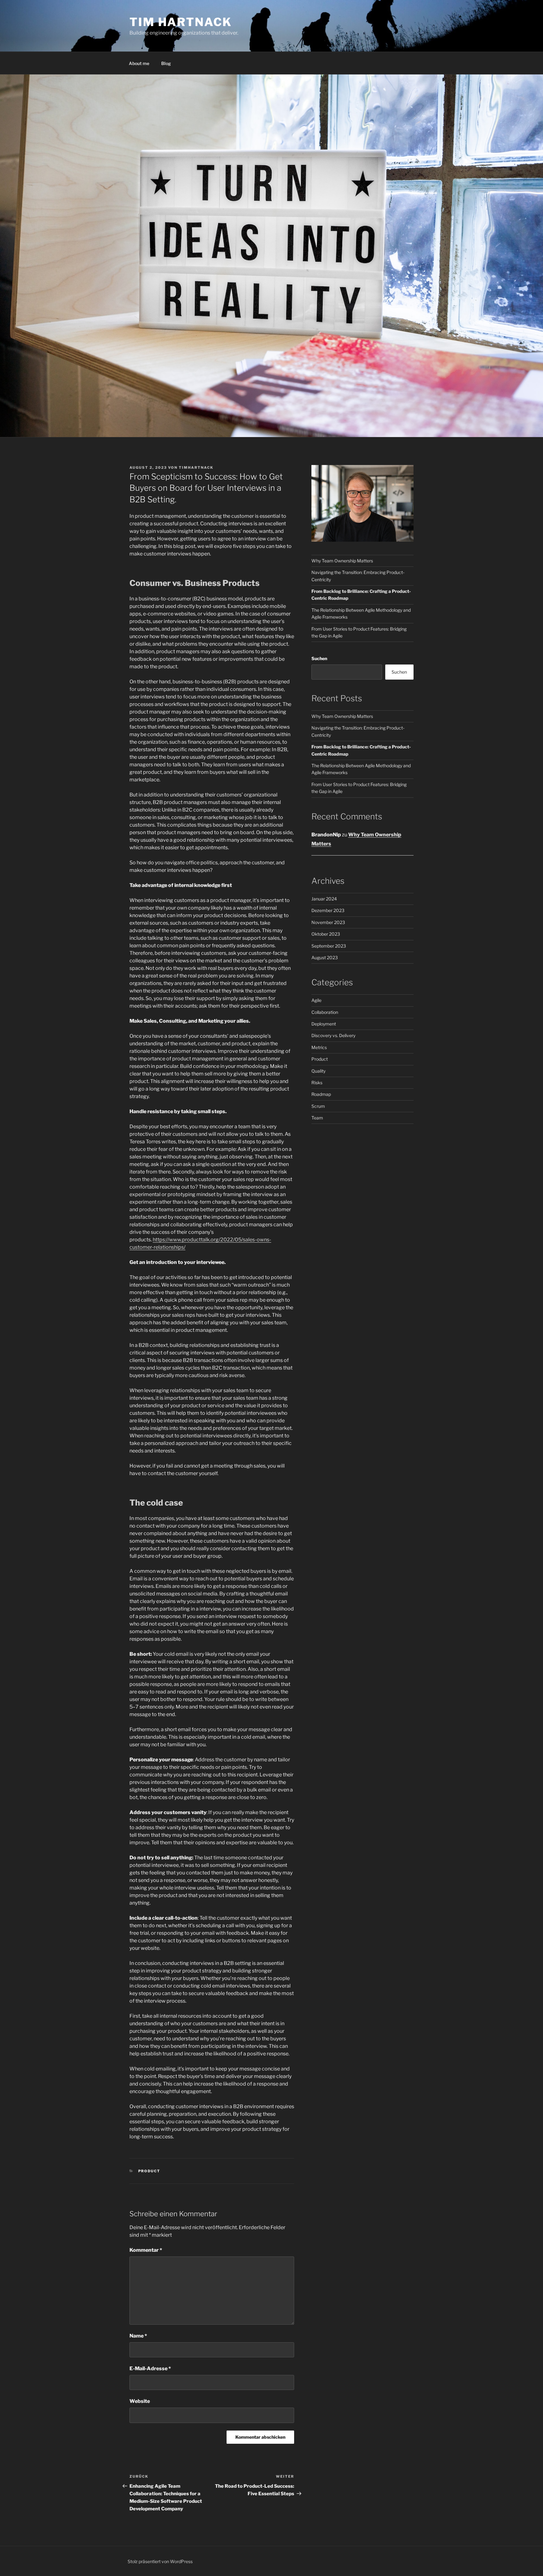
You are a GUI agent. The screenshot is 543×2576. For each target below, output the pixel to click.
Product (149, 2171)
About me (139, 63)
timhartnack (196, 468)
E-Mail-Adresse (150, 2368)
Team (317, 1118)
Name (138, 2336)
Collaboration (325, 1012)
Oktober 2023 (326, 934)
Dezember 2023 (328, 910)
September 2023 (329, 946)
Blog (166, 63)
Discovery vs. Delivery (333, 1035)
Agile (316, 1000)
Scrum (318, 1106)
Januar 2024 (324, 899)
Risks (317, 1083)
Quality (318, 1071)
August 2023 (325, 957)
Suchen (319, 658)
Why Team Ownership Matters (342, 561)
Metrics (319, 1047)
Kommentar (146, 2250)
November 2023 (328, 922)
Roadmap (321, 1094)
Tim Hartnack (181, 22)
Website (140, 2401)
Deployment (324, 1024)
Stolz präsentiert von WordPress (160, 2561)
